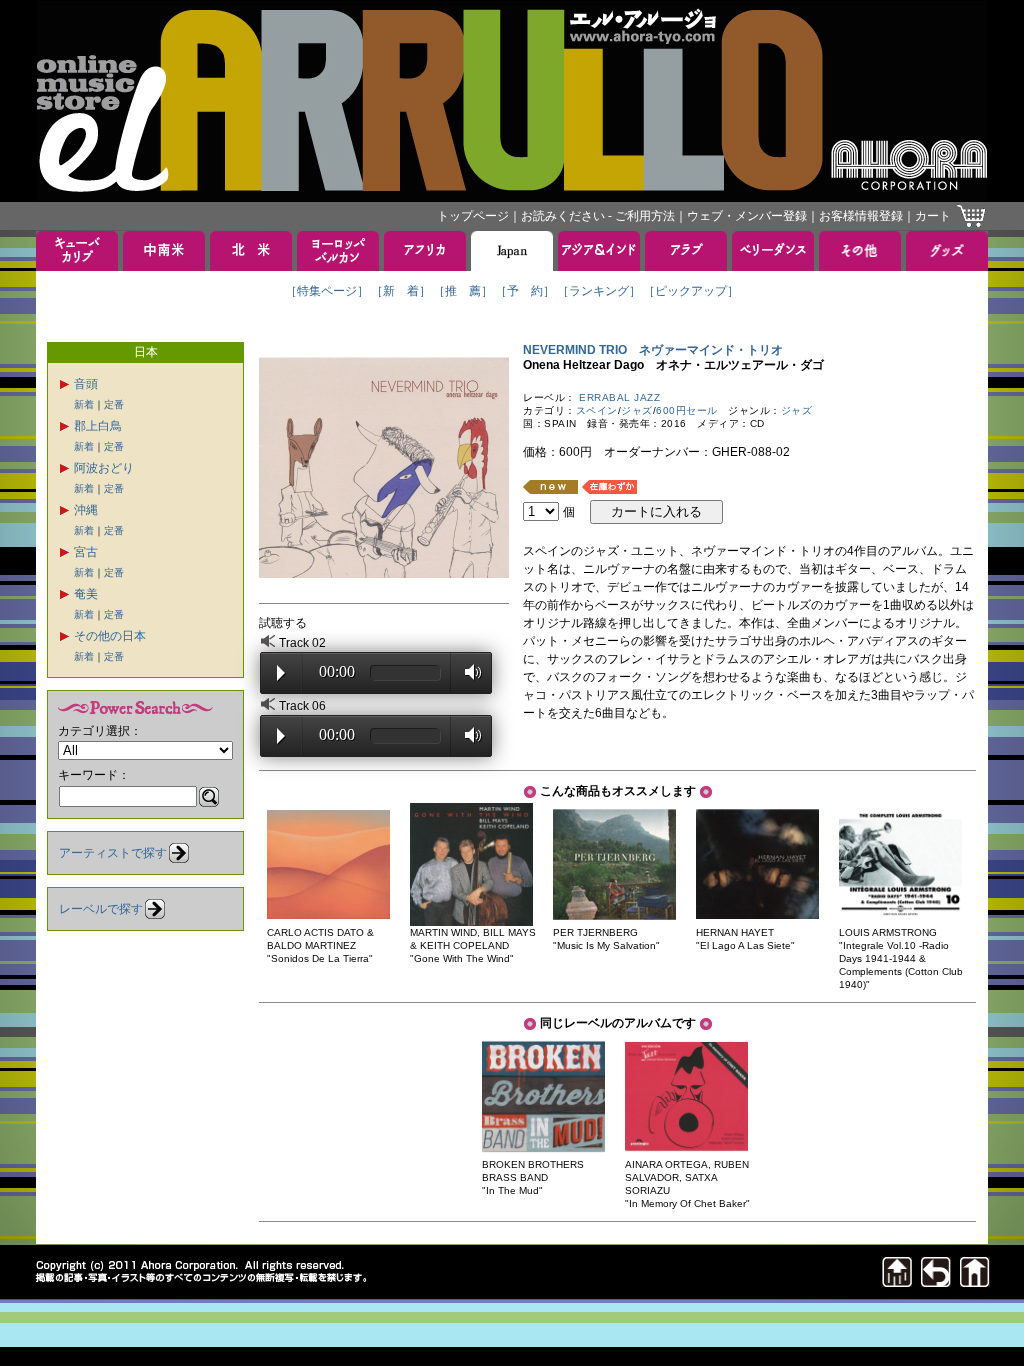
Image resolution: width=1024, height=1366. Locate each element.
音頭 (86, 384)
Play (281, 673)
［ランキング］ (599, 291)
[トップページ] (975, 1281)
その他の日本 (110, 636)
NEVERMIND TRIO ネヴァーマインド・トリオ (653, 350)
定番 (114, 404)
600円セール (687, 410)
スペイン (597, 410)
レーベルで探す (101, 909)
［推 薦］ (463, 291)
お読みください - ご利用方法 (598, 216)
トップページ (473, 216)
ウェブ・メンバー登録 (747, 216)
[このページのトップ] (897, 1281)
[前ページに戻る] (936, 1281)
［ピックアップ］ (691, 291)
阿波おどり (104, 468)
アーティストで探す (113, 853)
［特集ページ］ (327, 291)
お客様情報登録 (861, 216)
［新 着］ (401, 291)
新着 (84, 404)
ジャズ (637, 410)
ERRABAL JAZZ (619, 397)
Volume (467, 672)
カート (933, 216)
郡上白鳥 (98, 426)
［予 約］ (525, 291)
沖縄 (86, 510)
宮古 (86, 552)
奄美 (86, 594)
